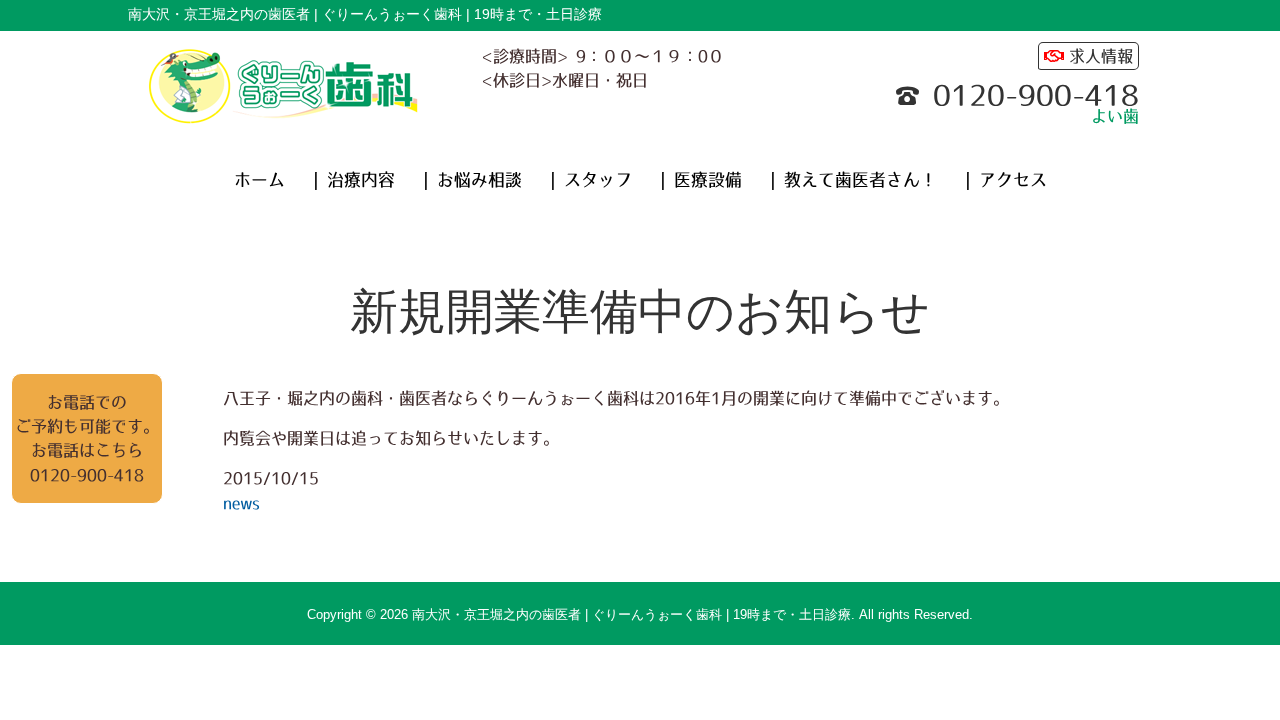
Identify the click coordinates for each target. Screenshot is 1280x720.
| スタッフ (591, 180)
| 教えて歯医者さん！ (853, 180)
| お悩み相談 (472, 180)
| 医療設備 (701, 180)
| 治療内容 (354, 180)
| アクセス (1006, 180)
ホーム (259, 180)
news (241, 503)
